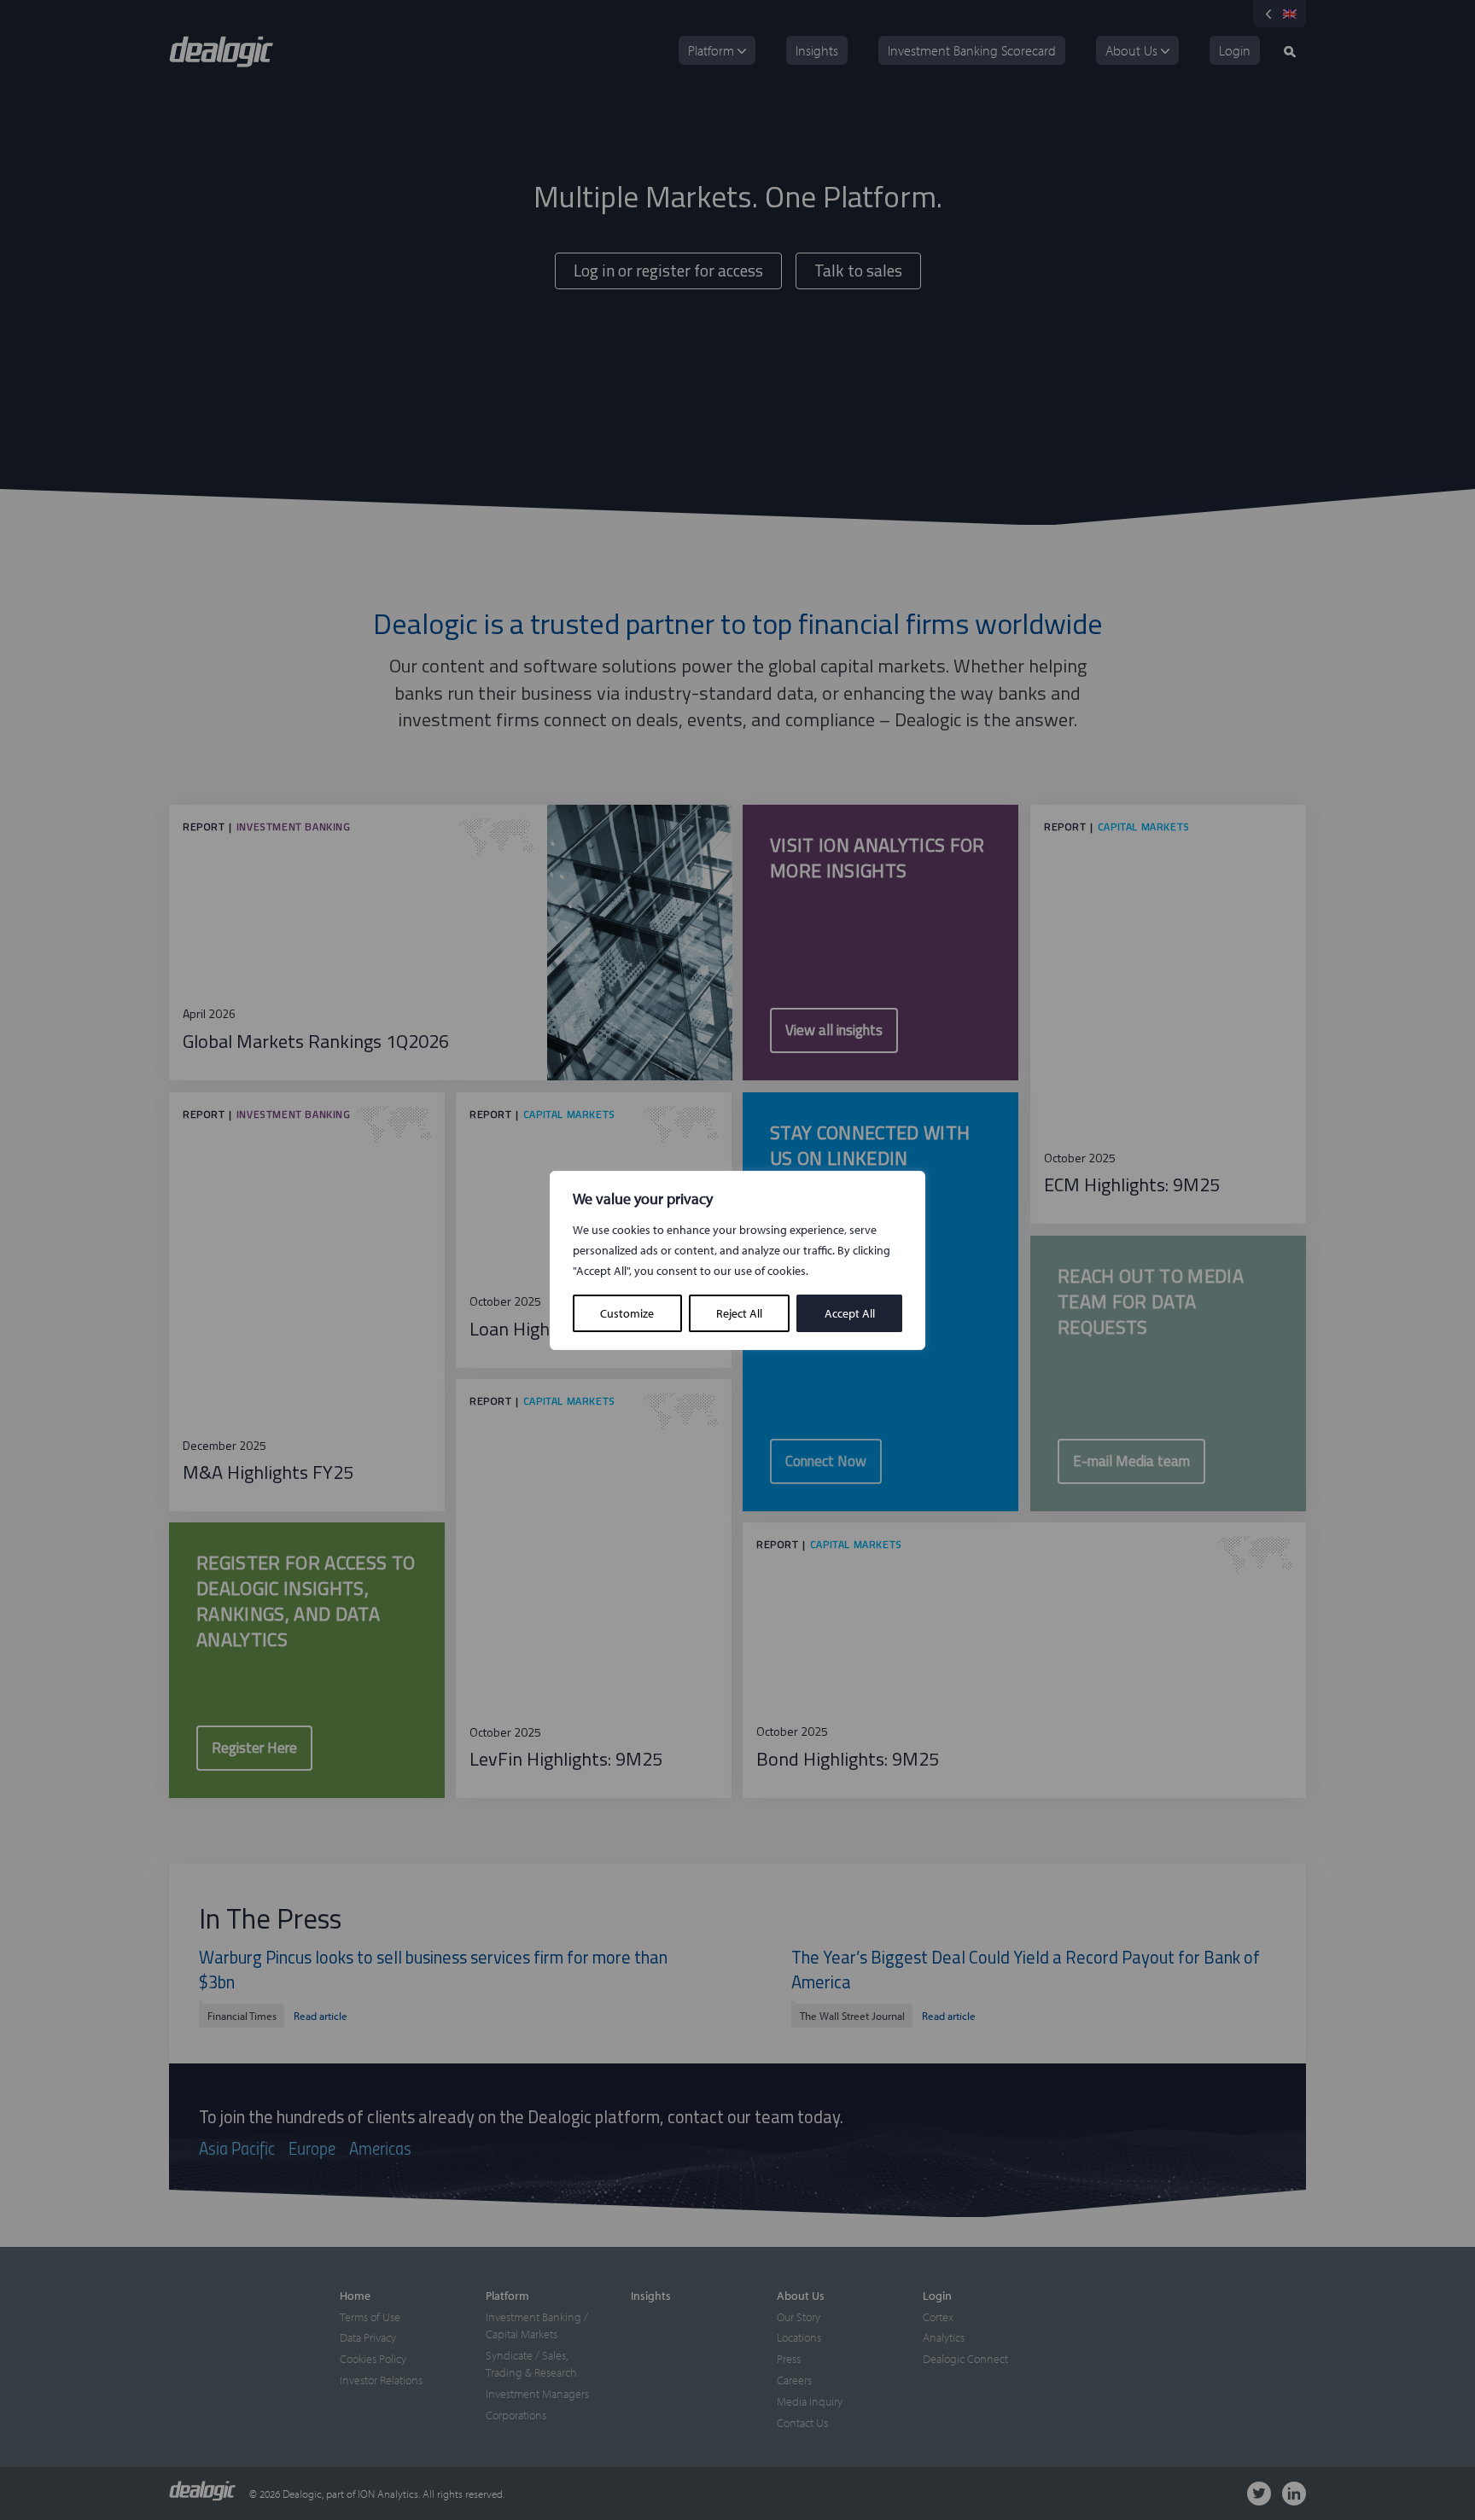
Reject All (739, 1313)
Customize (627, 1313)
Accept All (850, 1313)
